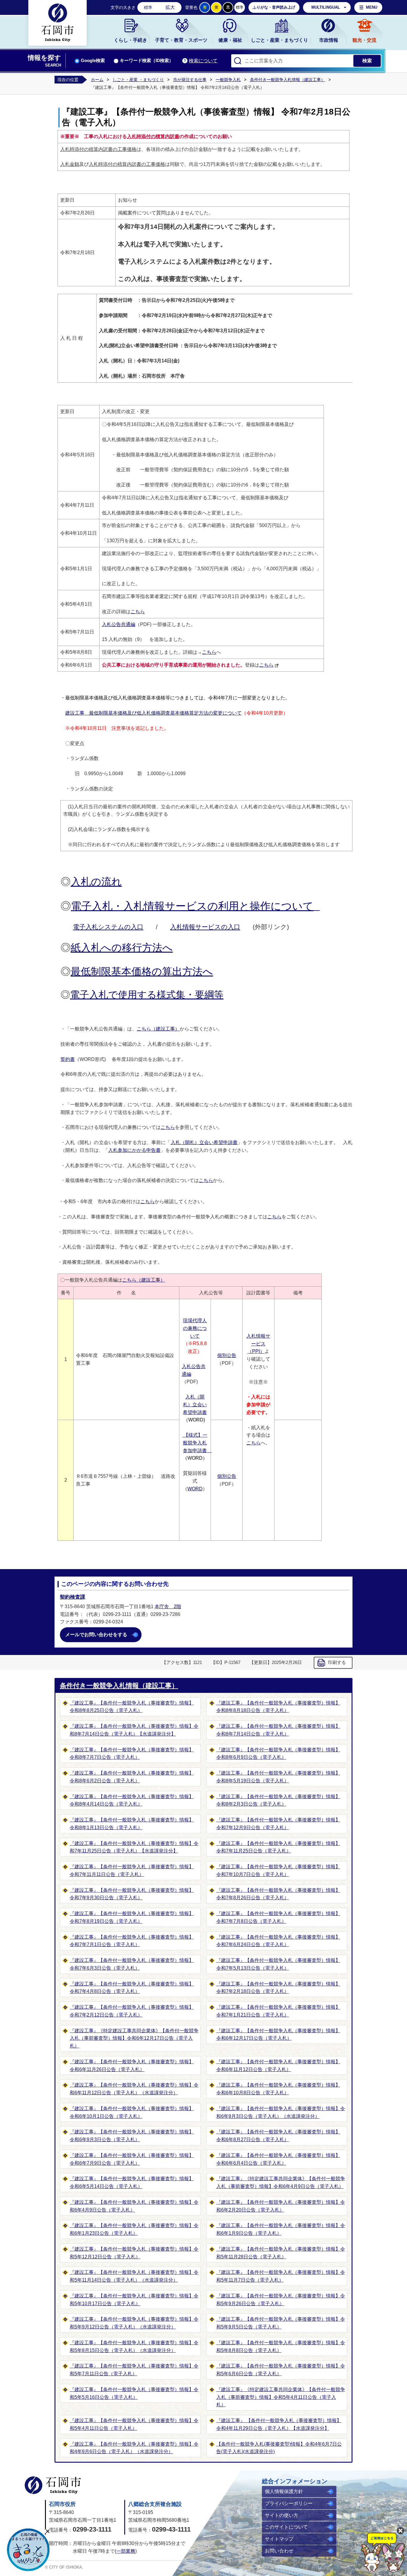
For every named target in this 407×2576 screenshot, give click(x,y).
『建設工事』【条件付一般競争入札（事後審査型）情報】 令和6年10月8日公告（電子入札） (278, 2089)
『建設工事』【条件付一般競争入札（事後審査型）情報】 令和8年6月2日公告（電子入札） (132, 1777)
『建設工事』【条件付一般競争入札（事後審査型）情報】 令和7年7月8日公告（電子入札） (278, 1917)
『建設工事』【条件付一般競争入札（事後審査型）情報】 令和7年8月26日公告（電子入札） (278, 1894)
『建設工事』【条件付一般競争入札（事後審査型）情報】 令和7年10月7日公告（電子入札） (278, 1870)
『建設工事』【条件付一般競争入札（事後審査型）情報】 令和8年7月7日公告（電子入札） (132, 1754)
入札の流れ (96, 882)
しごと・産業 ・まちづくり (138, 80)
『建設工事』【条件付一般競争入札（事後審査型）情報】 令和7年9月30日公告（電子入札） (132, 1894)
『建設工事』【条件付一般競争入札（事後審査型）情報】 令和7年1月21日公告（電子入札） (278, 2011)
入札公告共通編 (119, 624)
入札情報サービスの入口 (205, 927)
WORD (195, 1489)
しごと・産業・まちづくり (279, 40)
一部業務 (126, 2551)
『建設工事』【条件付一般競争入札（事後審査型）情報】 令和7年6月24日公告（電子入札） (278, 1941)
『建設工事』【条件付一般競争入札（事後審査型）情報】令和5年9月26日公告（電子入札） (281, 2300)
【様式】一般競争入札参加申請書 (197, 1443)
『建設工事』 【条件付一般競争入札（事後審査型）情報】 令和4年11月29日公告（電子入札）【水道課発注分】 (279, 2424)
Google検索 (93, 61)
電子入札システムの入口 (108, 927)
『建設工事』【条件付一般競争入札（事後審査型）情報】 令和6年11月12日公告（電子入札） (278, 2066)
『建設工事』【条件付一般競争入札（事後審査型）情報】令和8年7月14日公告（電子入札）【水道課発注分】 (134, 1730)
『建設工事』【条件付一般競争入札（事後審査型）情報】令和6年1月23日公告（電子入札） (134, 2229)
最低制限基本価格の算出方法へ (142, 971)
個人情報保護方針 (284, 2491)
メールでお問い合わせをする (96, 1635)
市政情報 (329, 40)
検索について (203, 61)
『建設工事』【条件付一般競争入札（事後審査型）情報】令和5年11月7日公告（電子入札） (281, 2276)
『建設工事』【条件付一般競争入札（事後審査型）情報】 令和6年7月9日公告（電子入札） (132, 2159)
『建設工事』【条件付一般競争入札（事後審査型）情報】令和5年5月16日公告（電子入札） (134, 2393)
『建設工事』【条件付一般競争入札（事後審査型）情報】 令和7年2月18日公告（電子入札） (278, 1988)
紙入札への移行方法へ (122, 948)
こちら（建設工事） (158, 1029)
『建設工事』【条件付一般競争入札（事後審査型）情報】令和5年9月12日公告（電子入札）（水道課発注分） (134, 2323)
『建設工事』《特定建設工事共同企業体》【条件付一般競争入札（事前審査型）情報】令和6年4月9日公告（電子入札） (281, 2182)
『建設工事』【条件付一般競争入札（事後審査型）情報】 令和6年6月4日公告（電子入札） (278, 2159)
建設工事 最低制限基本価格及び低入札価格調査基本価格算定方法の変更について (153, 713)
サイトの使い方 (282, 2515)
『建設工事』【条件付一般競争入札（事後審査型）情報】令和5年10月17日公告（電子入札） (134, 2300)
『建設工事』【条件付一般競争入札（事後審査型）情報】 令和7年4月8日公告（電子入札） (132, 1988)
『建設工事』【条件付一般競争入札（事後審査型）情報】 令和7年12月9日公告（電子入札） (278, 1824)
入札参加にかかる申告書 (134, 1150)
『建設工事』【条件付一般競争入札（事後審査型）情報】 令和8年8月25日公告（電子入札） (132, 1707)
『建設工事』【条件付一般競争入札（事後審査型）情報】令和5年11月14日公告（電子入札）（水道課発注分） (134, 2276)
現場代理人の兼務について (195, 1328)
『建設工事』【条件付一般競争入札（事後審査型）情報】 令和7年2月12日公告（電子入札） (132, 2011)
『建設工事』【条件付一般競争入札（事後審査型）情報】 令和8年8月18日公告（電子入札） (278, 1707)
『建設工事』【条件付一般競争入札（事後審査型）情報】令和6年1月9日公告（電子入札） (281, 2229)
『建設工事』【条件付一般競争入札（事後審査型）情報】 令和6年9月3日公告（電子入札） (132, 2136)
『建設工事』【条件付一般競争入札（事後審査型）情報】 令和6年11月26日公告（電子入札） (132, 2066)
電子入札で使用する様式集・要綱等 (147, 995)
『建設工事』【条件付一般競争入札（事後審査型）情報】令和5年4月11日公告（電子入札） (134, 2424)
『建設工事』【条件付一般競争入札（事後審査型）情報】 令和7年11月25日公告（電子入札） (278, 1847)
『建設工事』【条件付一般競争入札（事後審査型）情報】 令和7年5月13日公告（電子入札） (278, 1964)
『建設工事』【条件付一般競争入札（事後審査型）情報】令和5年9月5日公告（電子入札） (281, 2323)
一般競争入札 (228, 80)
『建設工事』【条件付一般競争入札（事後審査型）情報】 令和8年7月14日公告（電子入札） (278, 1730)
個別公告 (227, 1355)
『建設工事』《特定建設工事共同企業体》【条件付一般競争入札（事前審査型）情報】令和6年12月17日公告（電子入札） (134, 2038)
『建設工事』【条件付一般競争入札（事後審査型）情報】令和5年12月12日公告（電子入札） (134, 2253)
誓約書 (68, 1059)
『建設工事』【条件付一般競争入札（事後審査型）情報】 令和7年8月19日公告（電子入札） (132, 1917)
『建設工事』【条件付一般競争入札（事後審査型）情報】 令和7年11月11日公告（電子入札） (132, 1870)
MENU (372, 7)
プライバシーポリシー (289, 2503)
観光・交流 (364, 40)
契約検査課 (73, 1597)
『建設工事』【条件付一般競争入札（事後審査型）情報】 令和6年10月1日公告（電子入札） (132, 2112)
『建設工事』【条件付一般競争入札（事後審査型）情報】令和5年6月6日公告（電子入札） (281, 2370)
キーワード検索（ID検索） (147, 61)
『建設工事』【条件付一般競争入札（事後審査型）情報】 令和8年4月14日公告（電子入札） (132, 1800)
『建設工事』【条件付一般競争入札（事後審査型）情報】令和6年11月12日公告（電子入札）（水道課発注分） (134, 2089)
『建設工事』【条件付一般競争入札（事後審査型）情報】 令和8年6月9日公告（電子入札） (278, 1754)
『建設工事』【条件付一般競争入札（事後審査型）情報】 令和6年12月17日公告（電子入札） (278, 2035)
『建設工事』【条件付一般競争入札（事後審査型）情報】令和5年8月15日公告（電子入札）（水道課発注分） (134, 2346)
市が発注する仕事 (190, 80)
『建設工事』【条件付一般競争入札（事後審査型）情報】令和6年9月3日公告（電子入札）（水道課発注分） (281, 2112)
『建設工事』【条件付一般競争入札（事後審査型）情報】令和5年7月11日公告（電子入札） (134, 2370)
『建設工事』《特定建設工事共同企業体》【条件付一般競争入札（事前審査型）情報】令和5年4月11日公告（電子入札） (281, 2397)
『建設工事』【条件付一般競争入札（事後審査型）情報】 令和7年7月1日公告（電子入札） (132, 1941)
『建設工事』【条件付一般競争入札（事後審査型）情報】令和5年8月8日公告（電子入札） (281, 2346)
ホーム (97, 80)
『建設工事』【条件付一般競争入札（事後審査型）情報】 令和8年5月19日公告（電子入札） (278, 1777)
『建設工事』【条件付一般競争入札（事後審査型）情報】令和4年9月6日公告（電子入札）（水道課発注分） (134, 2448)
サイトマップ (279, 2539)
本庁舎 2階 (168, 1607)
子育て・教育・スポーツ (181, 40)
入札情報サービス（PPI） (258, 1344)
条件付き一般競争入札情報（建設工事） (288, 80)
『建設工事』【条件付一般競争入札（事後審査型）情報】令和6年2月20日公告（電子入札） (281, 2206)
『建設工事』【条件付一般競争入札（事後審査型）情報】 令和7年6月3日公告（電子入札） (132, 1964)
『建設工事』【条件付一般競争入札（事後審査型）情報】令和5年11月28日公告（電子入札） (281, 2253)
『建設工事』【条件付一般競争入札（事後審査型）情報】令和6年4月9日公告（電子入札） (134, 2206)
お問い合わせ (279, 2551)
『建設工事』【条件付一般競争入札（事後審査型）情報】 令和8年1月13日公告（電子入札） (132, 1824)
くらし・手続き (131, 40)
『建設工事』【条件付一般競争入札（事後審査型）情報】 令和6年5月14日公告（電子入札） (132, 2182)
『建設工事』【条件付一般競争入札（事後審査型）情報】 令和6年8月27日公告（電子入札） (278, 2136)
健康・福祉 (230, 40)
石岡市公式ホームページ (53, 2485)
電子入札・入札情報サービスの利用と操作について (192, 906)
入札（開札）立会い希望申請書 (204, 1142)
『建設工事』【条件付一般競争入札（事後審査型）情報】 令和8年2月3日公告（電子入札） (278, 1800)
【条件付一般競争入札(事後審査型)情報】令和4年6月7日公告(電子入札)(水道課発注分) (279, 2448)
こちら (138, 612)
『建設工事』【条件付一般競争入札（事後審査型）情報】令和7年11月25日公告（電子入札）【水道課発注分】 (134, 1847)
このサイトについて (286, 2527)
